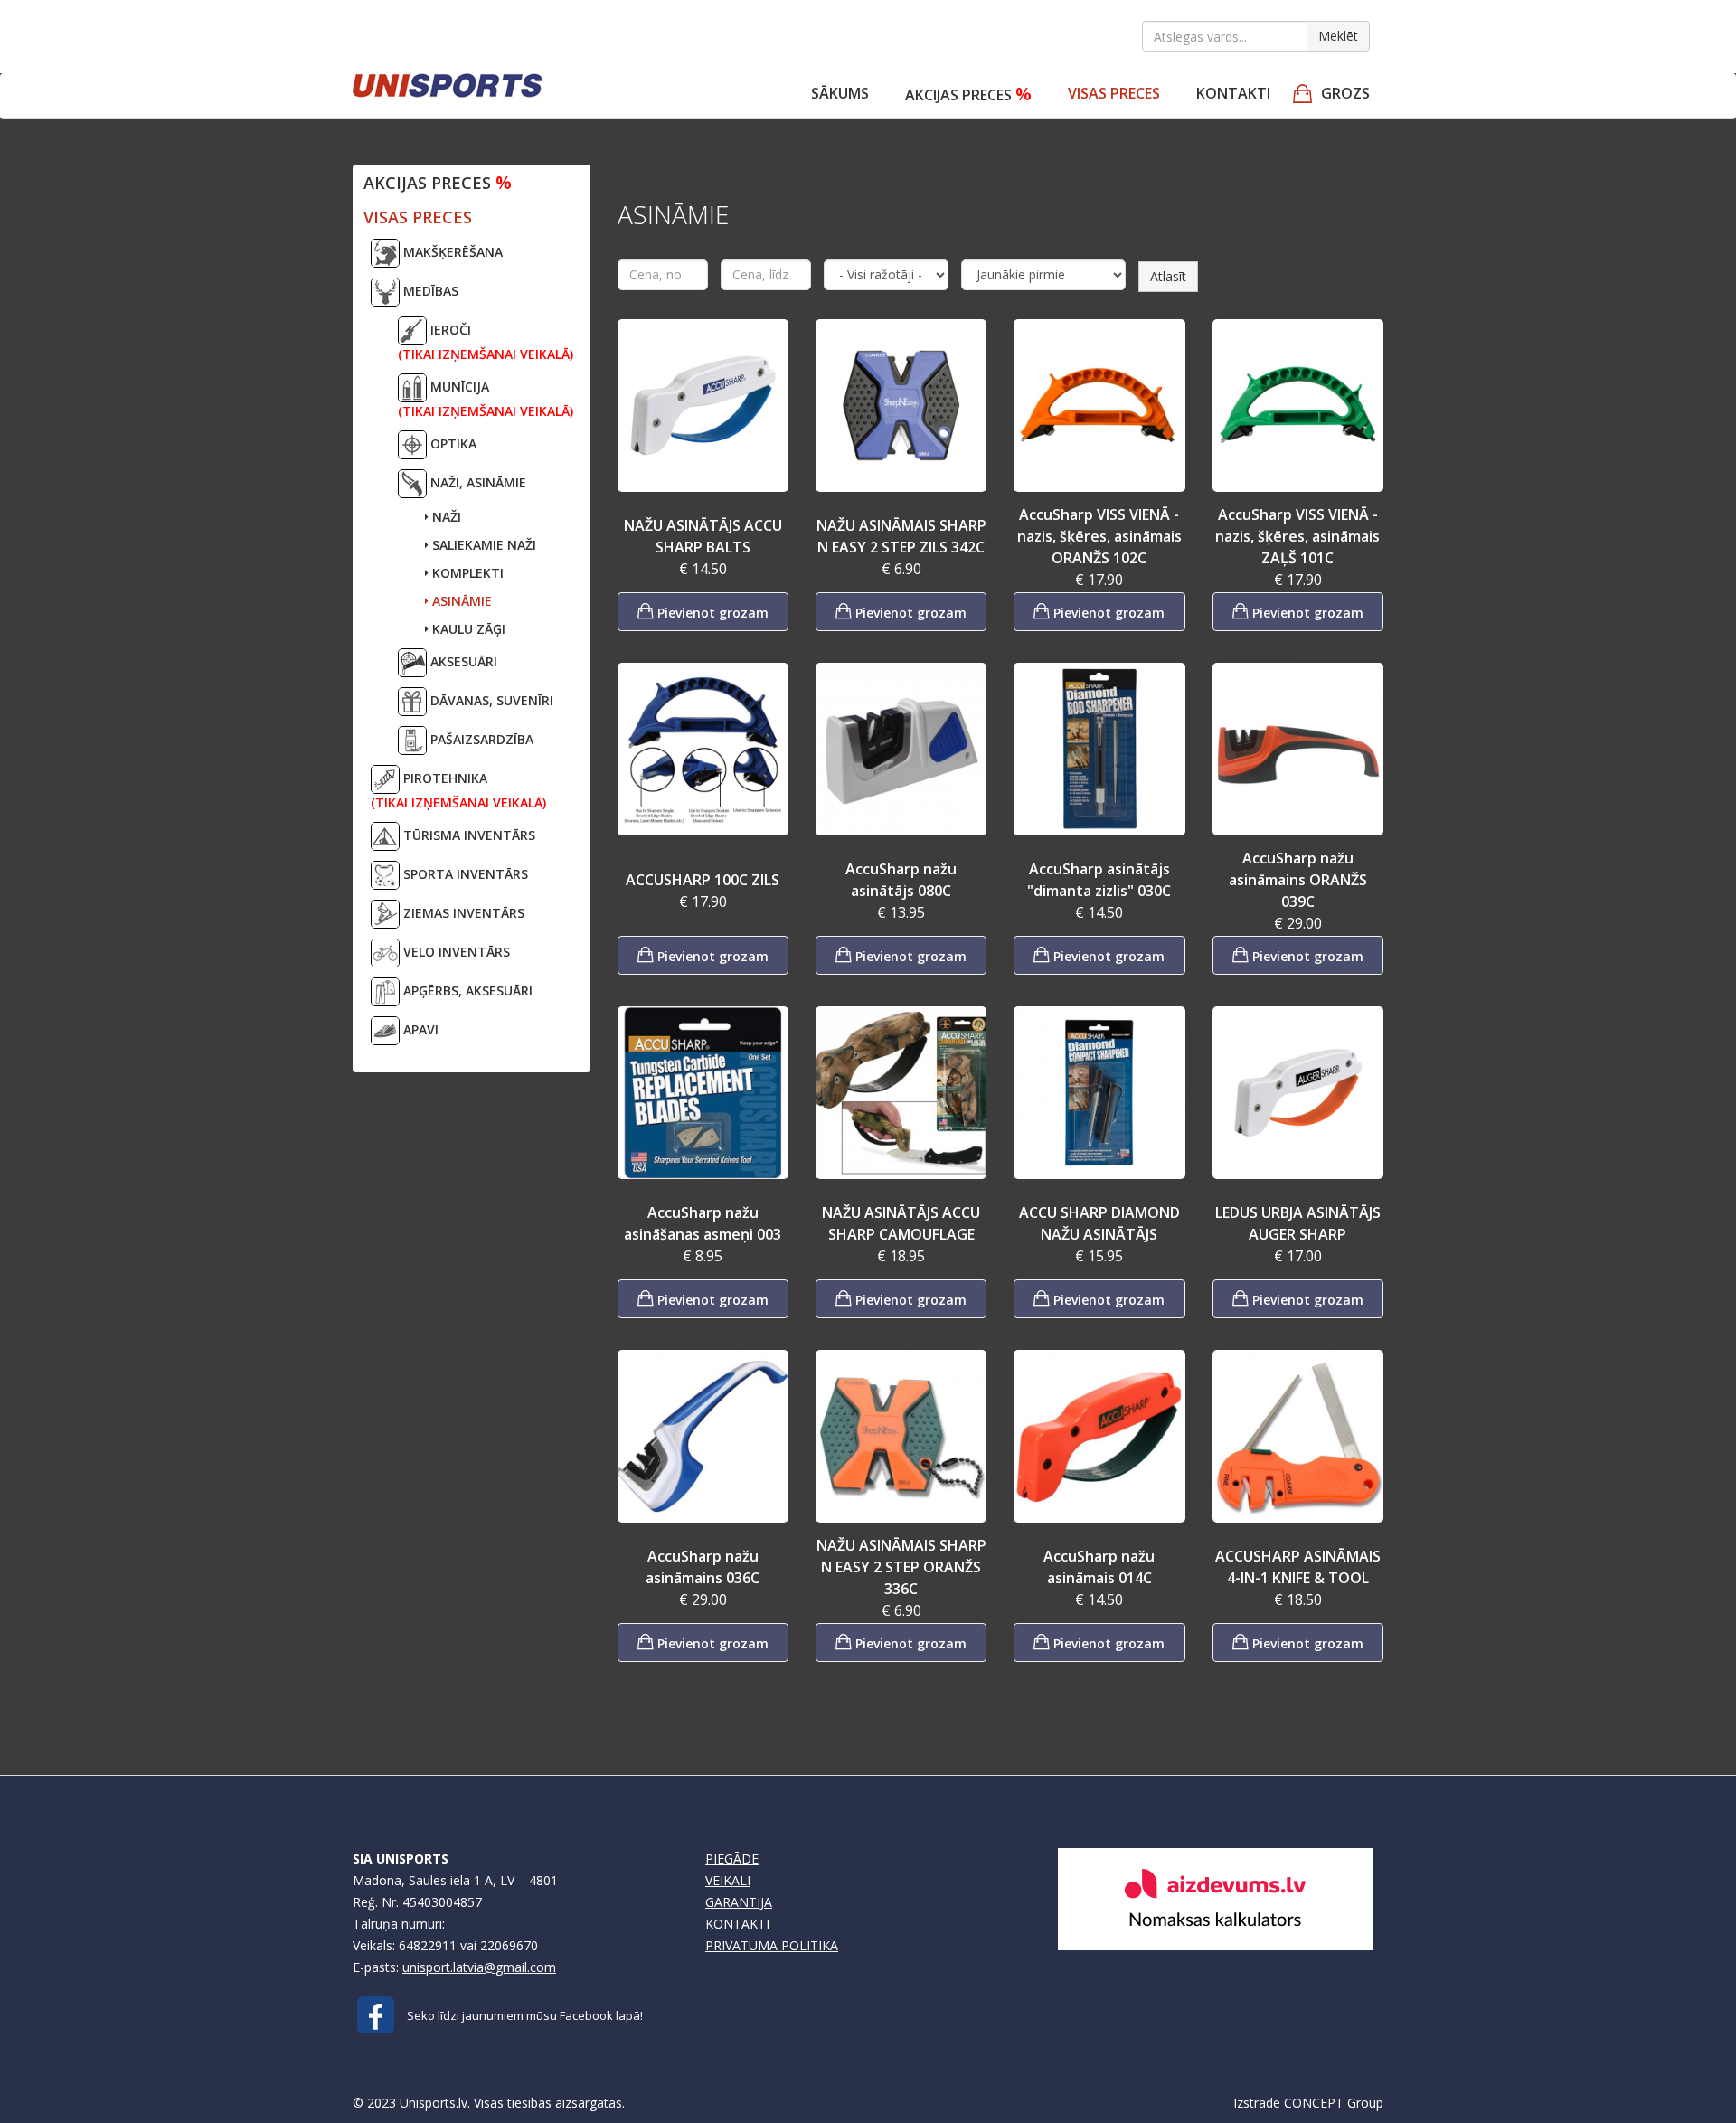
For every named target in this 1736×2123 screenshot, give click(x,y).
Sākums (840, 93)
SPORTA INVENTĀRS (464, 874)
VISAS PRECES (1114, 93)
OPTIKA (452, 443)
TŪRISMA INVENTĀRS (467, 835)
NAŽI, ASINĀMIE (476, 482)
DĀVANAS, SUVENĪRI (490, 700)
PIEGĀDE (732, 1859)
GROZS (1345, 93)
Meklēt (1338, 36)
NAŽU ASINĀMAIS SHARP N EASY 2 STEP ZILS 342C (901, 536)
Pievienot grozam (711, 613)
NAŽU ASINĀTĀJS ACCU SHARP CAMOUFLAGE (901, 1223)
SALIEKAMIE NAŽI (482, 545)
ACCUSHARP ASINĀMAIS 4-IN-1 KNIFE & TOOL (1298, 1567)
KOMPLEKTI (466, 573)
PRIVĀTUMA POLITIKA (772, 1945)
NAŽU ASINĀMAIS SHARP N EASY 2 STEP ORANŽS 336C (901, 1567)
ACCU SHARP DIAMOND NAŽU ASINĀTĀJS (1099, 1223)
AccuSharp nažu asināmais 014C (1099, 1567)
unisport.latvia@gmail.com (479, 1967)
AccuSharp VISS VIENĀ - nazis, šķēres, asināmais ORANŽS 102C (1099, 536)
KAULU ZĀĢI (467, 629)
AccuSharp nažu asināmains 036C (703, 1567)
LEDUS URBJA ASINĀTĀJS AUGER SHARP (1298, 1223)
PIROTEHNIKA (458, 790)
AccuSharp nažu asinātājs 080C (901, 880)
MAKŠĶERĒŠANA (451, 252)
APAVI (419, 1029)
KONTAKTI (737, 1924)
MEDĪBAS (429, 291)
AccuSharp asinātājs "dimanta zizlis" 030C (1099, 880)
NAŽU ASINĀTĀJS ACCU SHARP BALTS (703, 536)
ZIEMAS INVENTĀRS (462, 913)
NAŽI (445, 517)
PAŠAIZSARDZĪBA (480, 739)
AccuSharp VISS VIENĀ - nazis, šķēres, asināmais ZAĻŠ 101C (1297, 536)
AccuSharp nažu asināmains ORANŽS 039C (1298, 880)
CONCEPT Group (1334, 2103)
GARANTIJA (739, 1902)
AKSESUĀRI (462, 661)
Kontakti (1233, 93)
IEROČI (486, 342)
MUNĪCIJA (486, 399)
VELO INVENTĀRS (455, 952)
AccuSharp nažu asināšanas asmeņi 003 (703, 1223)
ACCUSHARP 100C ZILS (703, 880)
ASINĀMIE (460, 601)
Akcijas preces (968, 94)
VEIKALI (728, 1880)
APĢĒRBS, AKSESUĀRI (466, 991)
